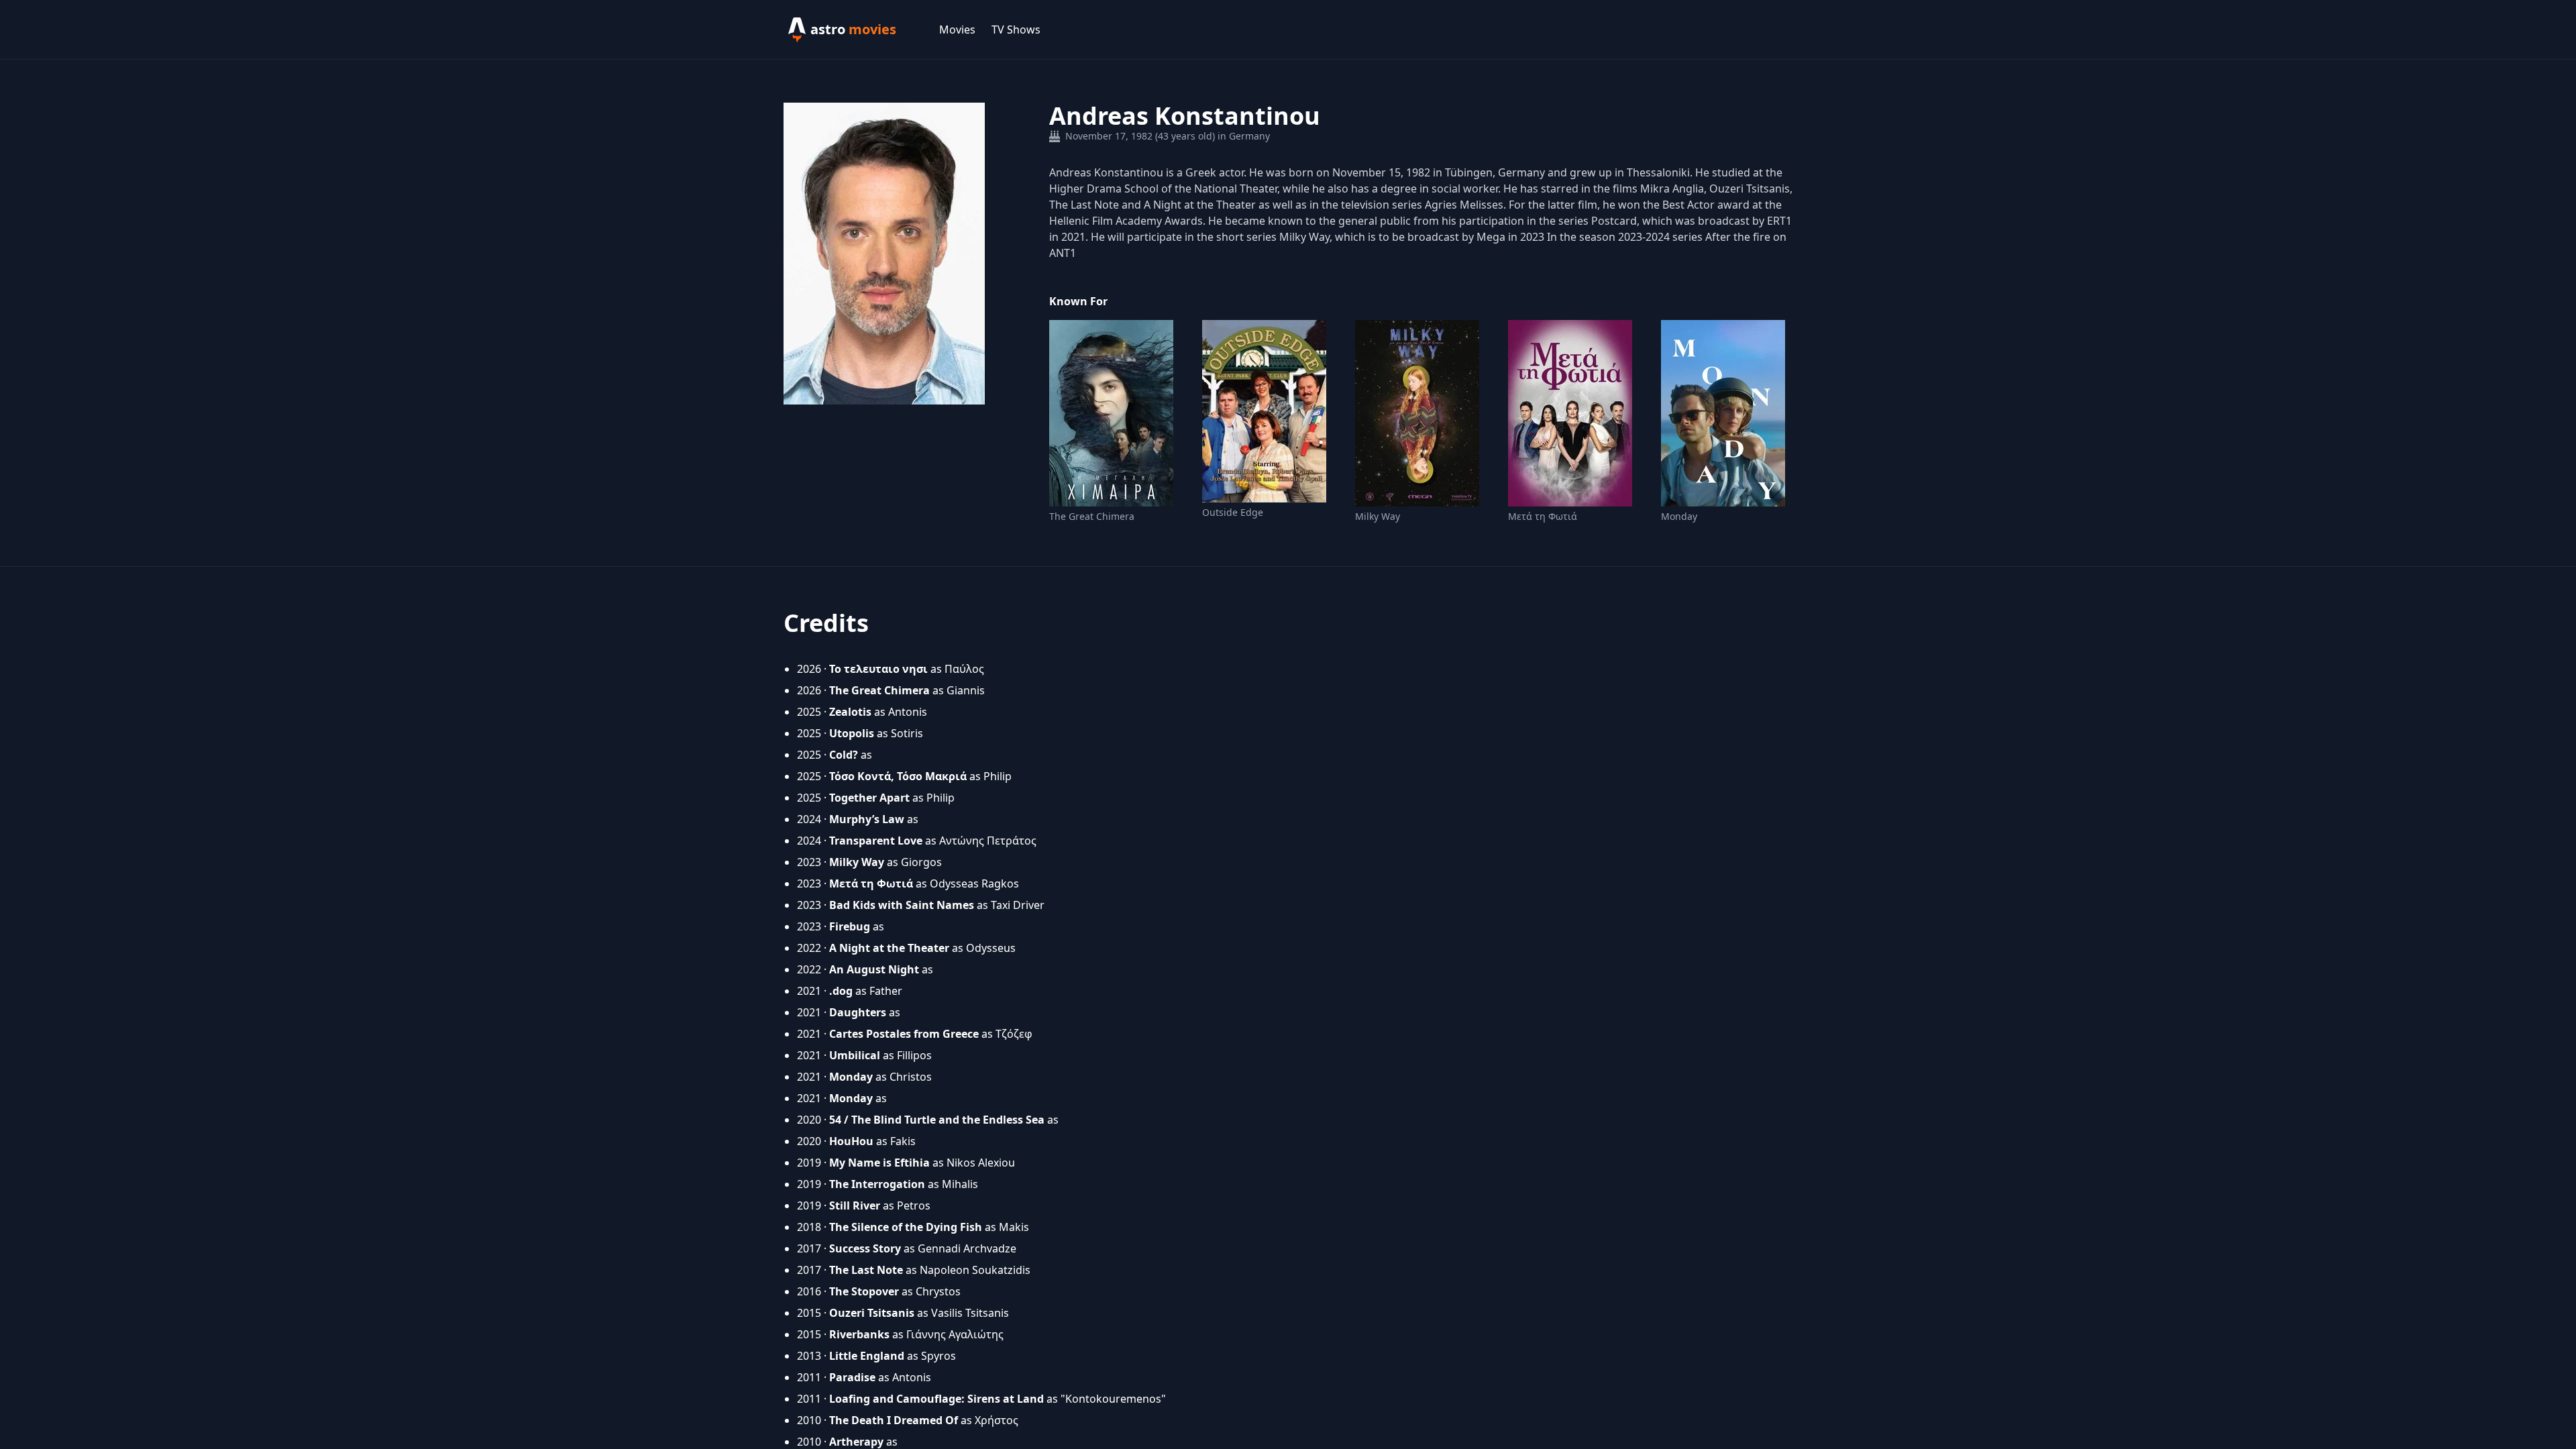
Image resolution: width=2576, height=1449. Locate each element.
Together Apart (869, 798)
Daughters (858, 1012)
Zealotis (850, 712)
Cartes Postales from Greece (904, 1034)
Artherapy (856, 1442)
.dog (841, 991)
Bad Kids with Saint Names (902, 905)
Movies (957, 30)
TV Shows (1016, 30)
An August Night (874, 969)
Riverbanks (859, 1334)
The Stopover (864, 1291)
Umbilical (855, 1055)
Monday (1679, 516)
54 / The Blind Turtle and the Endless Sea (937, 1120)
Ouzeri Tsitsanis (872, 1313)
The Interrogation (877, 1184)
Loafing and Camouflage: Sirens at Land (936, 1399)
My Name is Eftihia (879, 1163)
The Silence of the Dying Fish (906, 1227)
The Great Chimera (1092, 516)
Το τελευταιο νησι (878, 669)
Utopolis (852, 733)
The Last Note (866, 1270)
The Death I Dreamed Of (894, 1420)
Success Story (865, 1248)
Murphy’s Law (867, 819)
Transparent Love (876, 841)
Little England (867, 1356)
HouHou (851, 1141)
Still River (855, 1205)
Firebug (850, 926)
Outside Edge (1233, 512)
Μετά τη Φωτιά (1543, 516)
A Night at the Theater (889, 948)
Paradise (852, 1377)
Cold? (844, 755)
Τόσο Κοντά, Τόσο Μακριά (898, 776)
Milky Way (1378, 516)
